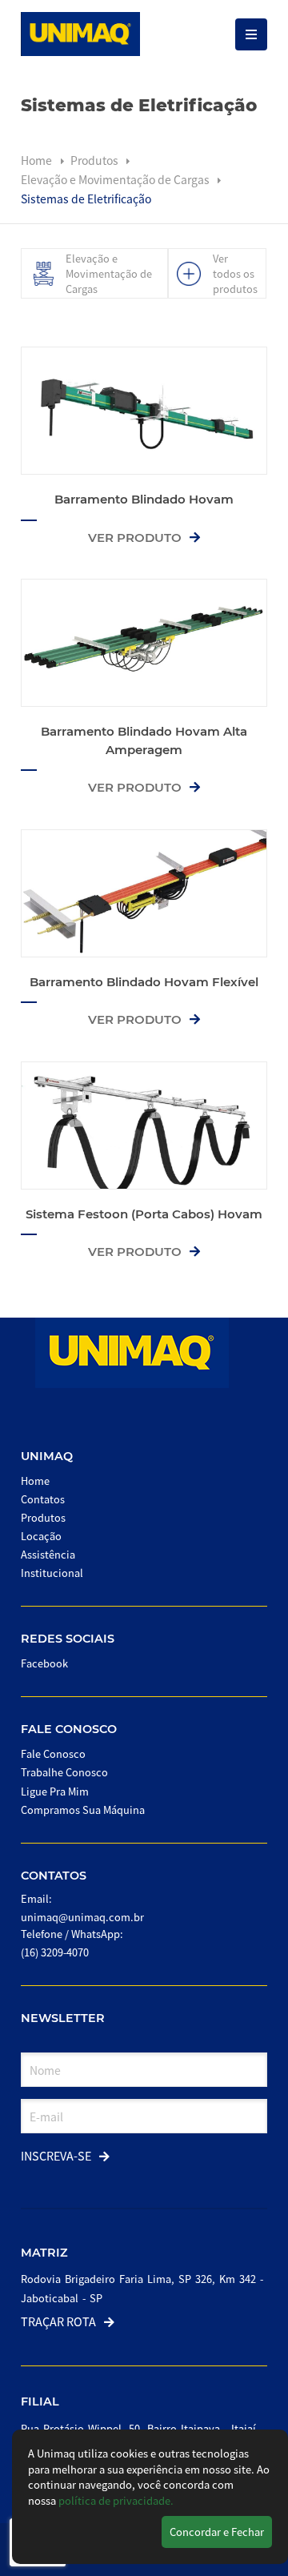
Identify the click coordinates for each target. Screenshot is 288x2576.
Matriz (44, 2253)
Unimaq (47, 1456)
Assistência (48, 1554)
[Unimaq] (80, 34)
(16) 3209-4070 (55, 1952)
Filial (40, 2401)
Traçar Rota (58, 2321)
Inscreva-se (56, 2155)
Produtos (96, 160)
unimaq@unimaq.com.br (82, 1917)
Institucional (52, 1573)
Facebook (44, 1663)
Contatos (43, 1499)
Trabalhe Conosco (64, 1772)
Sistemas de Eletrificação (86, 199)
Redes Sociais (68, 1639)
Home (36, 160)
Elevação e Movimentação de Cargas (116, 179)
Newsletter (63, 2018)
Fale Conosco (69, 1729)
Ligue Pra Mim (55, 1791)
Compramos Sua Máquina (83, 1810)
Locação (41, 1536)
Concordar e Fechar (217, 2532)
